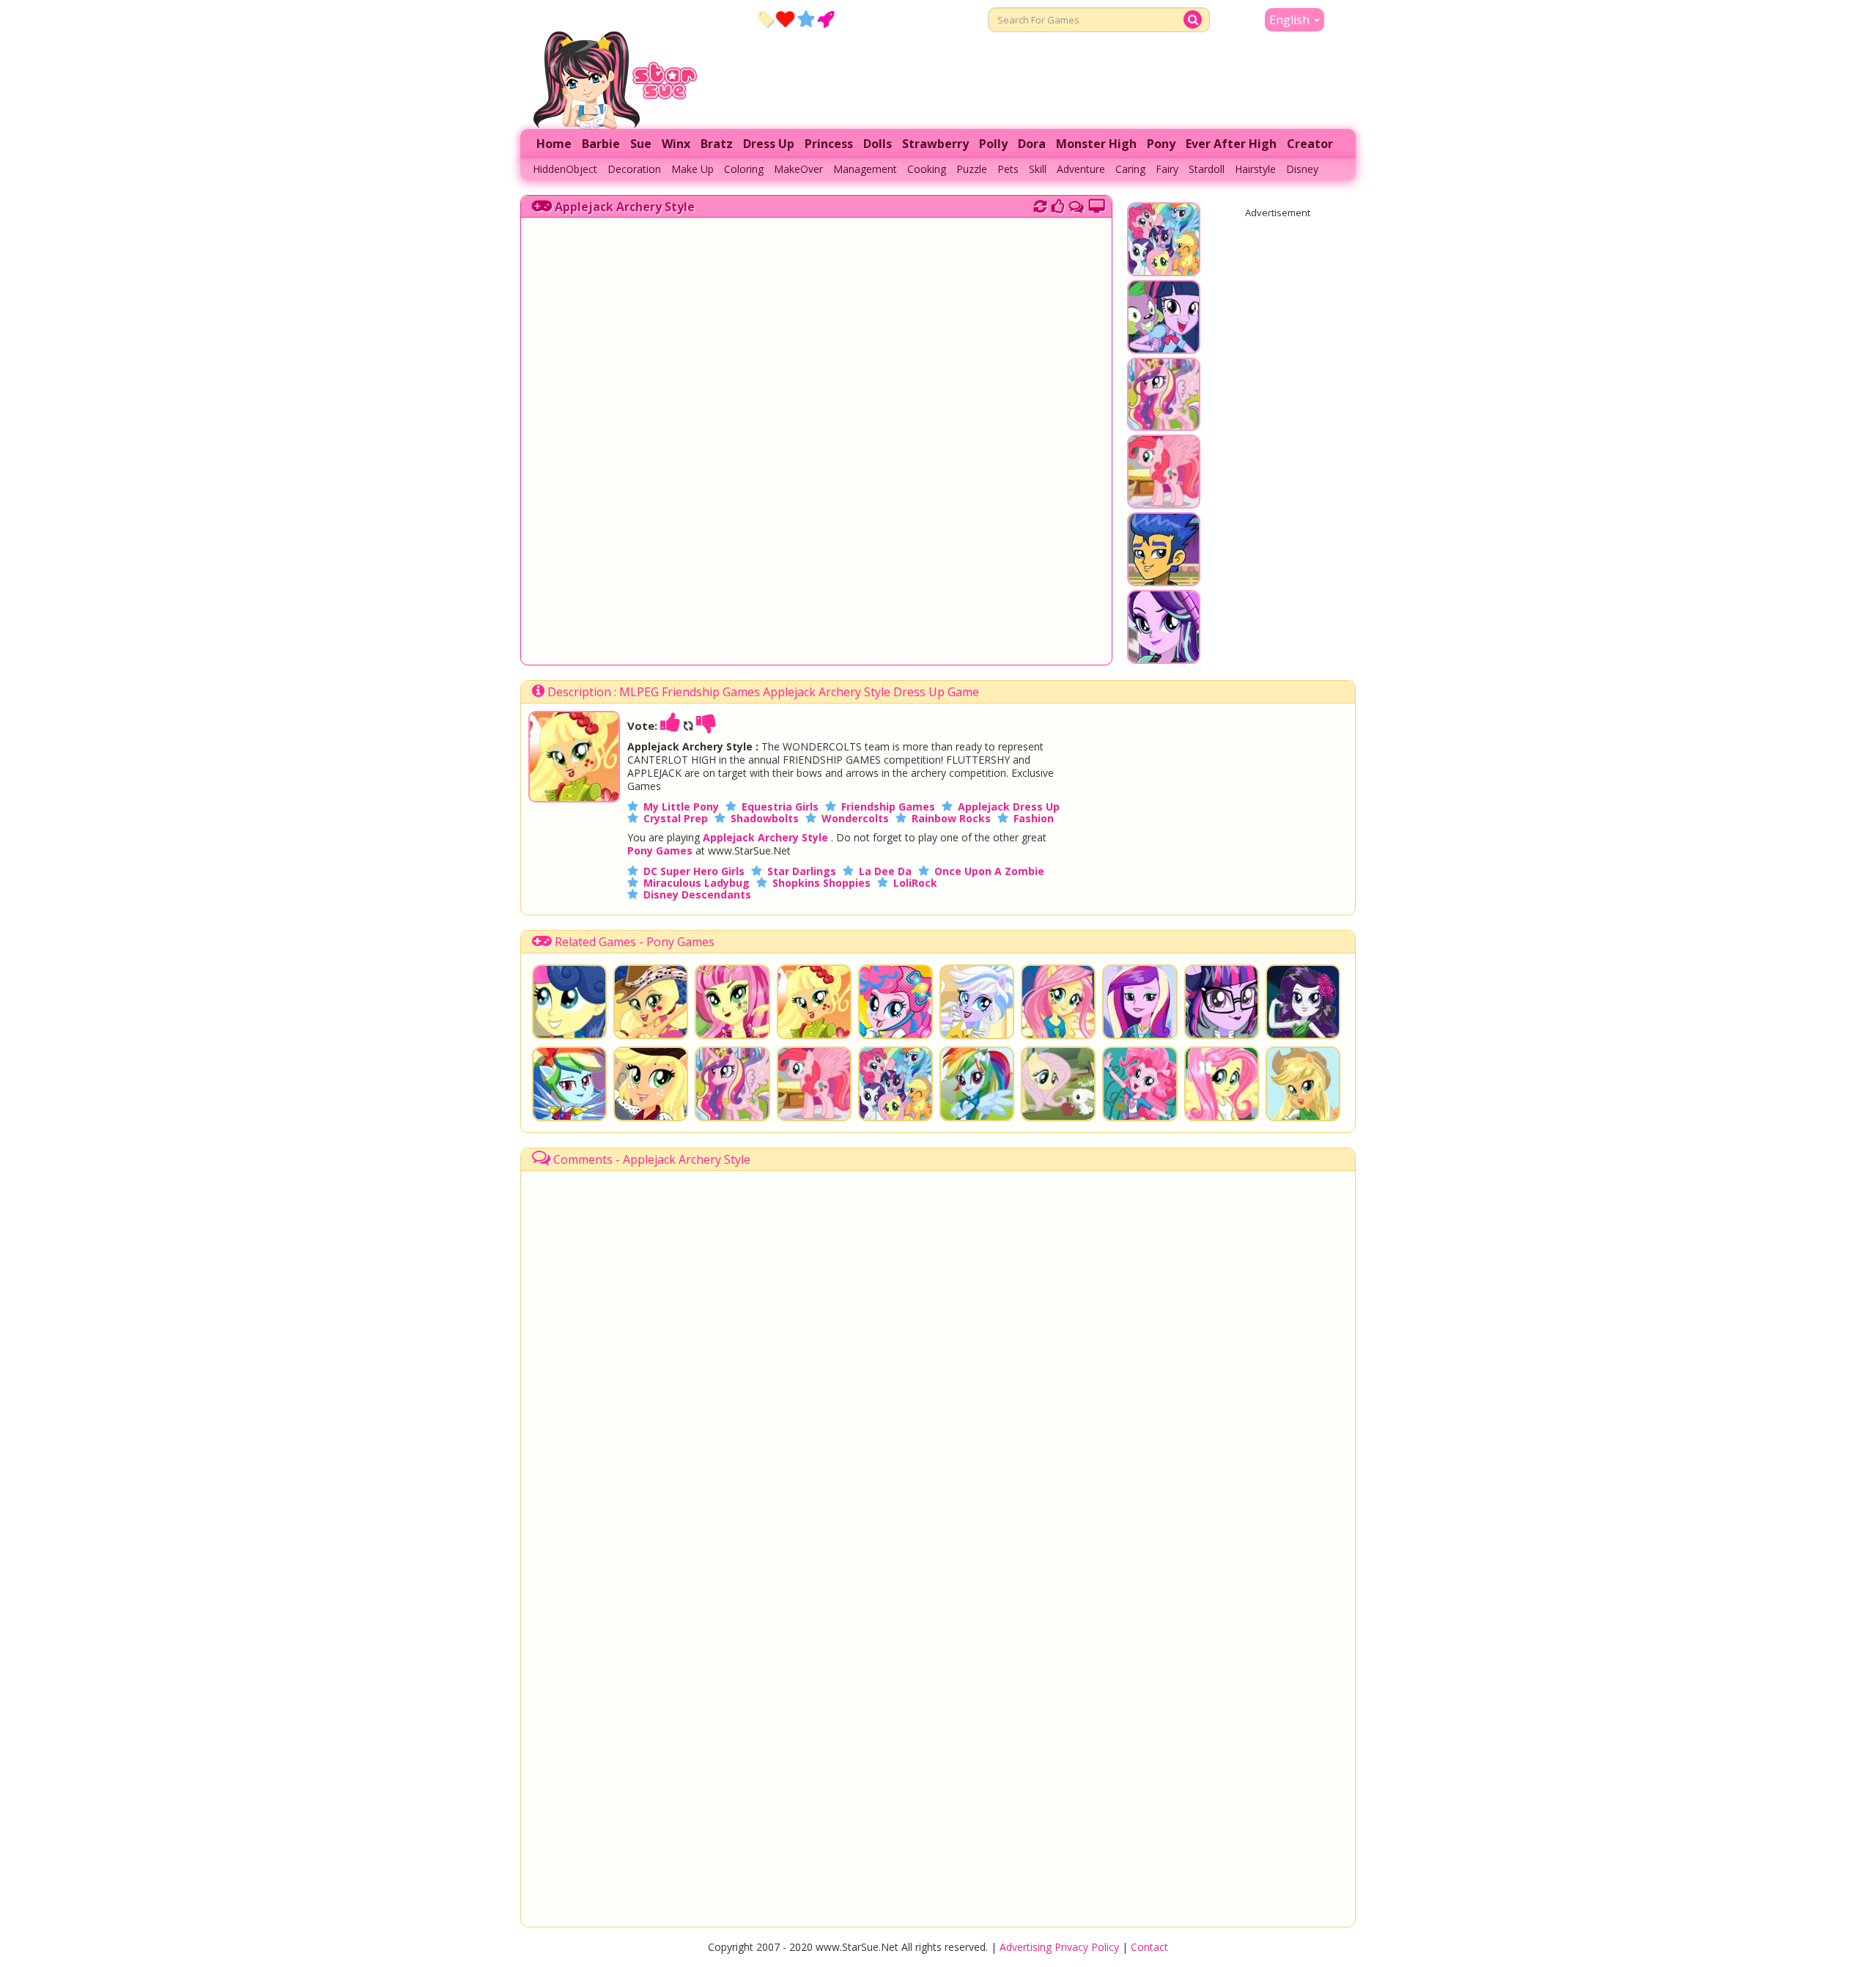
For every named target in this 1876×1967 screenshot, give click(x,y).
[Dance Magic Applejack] (651, 1084)
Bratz (717, 144)
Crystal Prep (676, 818)
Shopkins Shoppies (821, 883)
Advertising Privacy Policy (1059, 1947)
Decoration (634, 169)
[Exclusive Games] (806, 18)
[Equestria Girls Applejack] (1303, 1084)
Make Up (693, 169)
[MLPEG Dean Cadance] (1140, 1002)
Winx (676, 144)
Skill (1038, 169)
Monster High (1096, 144)
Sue (641, 144)
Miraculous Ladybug (697, 883)
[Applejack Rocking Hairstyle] (651, 1002)
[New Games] (765, 18)
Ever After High (1231, 144)
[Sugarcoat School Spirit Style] (977, 1002)
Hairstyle (1255, 169)
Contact (1149, 1947)
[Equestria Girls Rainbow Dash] (977, 1084)
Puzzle (972, 169)
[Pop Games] (785, 18)
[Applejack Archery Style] (574, 798)
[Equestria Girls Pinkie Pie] (1140, 1084)
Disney (1302, 169)
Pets (1008, 169)
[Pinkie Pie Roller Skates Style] (895, 1002)
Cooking (927, 169)
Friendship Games (888, 807)
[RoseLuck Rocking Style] (732, 1002)
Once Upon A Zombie (989, 871)
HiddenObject (565, 169)
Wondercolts (855, 818)
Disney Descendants (697, 894)
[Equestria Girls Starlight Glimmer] (1164, 657)
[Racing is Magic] (1164, 269)
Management (865, 169)
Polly (993, 144)
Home (554, 144)
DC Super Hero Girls (694, 871)
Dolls (878, 144)
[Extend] (1097, 204)
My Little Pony (681, 807)
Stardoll (1207, 169)
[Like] (671, 726)
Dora (1032, 144)
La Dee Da (885, 871)
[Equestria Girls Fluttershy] (1222, 1084)
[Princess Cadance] (1164, 424)
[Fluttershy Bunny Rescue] (1058, 1084)
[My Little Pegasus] (1164, 501)
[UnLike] (706, 726)
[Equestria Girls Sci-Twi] (1222, 1002)
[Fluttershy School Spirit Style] (1058, 1002)
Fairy (1167, 169)
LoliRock (915, 883)
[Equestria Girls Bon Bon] (569, 1002)
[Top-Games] (826, 18)
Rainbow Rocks (951, 818)
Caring (1130, 169)
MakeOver (798, 169)
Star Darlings (802, 871)
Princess (829, 144)
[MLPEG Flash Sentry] (1164, 579)
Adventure (1081, 169)
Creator (1310, 144)
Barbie (601, 144)
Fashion (1034, 818)
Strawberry (935, 144)
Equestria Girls (780, 807)
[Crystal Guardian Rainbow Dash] (569, 1084)
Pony (1161, 144)
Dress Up (769, 144)
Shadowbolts (765, 818)
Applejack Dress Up (1009, 807)
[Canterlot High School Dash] (1164, 347)
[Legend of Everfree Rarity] (1303, 1002)
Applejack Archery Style (625, 207)
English (1291, 20)
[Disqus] (1077, 204)
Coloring (744, 169)
